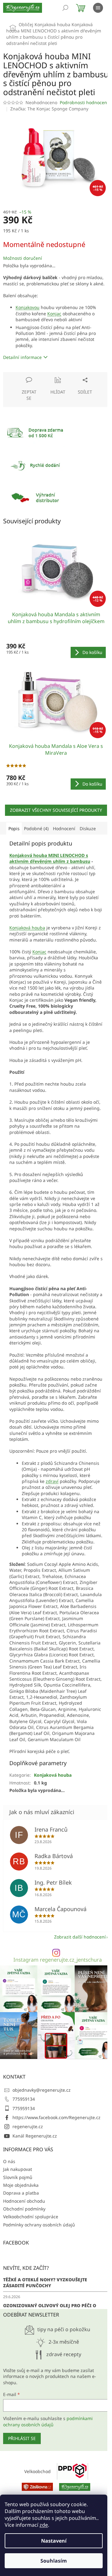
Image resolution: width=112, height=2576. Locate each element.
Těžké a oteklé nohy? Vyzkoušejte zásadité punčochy (45, 2283)
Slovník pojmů (18, 2177)
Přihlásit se (22, 2438)
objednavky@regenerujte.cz (42, 2090)
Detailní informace (22, 357)
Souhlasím (54, 2561)
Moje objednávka (21, 2185)
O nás (9, 2161)
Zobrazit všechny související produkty (56, 810)
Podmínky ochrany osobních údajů (39, 2225)
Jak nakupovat (18, 2169)
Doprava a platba (21, 2193)
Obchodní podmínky (24, 2209)
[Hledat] (65, 8)
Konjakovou (28, 307)
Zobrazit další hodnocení (80, 1937)
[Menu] (98, 8)
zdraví (52, 1481)
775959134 (24, 2099)
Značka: (49, 109)
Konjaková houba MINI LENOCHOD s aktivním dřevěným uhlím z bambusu (50, 858)
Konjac (54, 314)
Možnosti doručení (23, 258)
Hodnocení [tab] (64, 828)
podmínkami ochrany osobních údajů (48, 2421)
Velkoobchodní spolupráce (31, 2217)
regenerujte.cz (28, 2126)
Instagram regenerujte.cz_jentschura (58, 1960)
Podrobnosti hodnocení (84, 102)
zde (44, 2525)
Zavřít (36, 375)
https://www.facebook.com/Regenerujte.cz (56, 2117)
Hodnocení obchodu (24, 2201)
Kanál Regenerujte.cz (35, 2136)
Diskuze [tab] (88, 828)
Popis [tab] (14, 828)
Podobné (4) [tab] (36, 828)
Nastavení (54, 2541)
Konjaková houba (27, 928)
